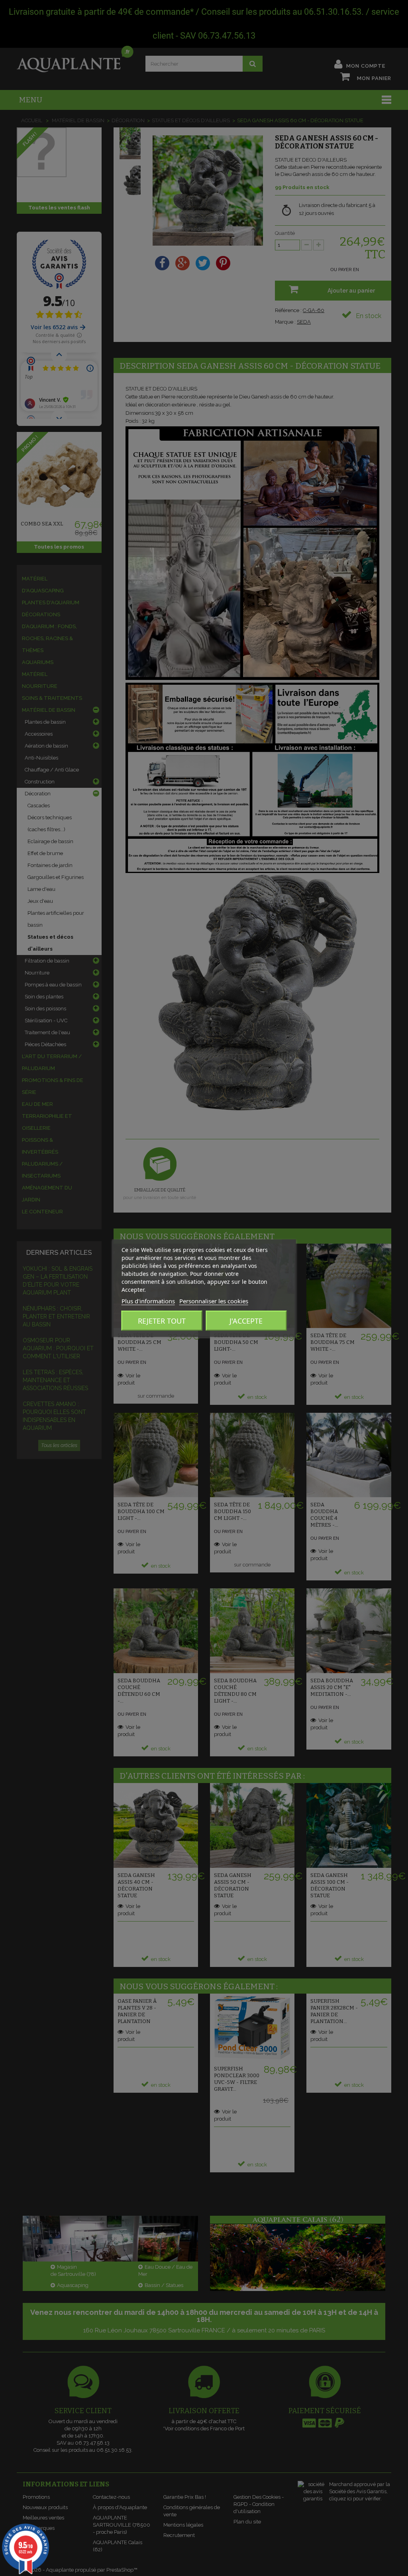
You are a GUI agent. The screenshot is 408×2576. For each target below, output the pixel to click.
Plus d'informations (148, 1301)
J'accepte (246, 1320)
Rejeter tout (162, 1320)
